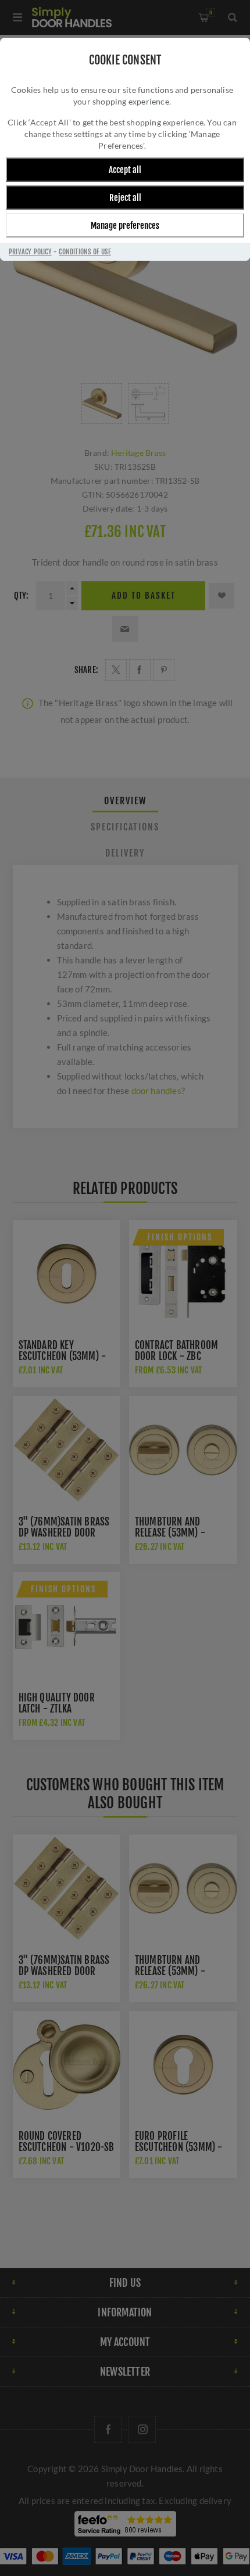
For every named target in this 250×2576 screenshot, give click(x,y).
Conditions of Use (85, 252)
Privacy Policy (30, 252)
